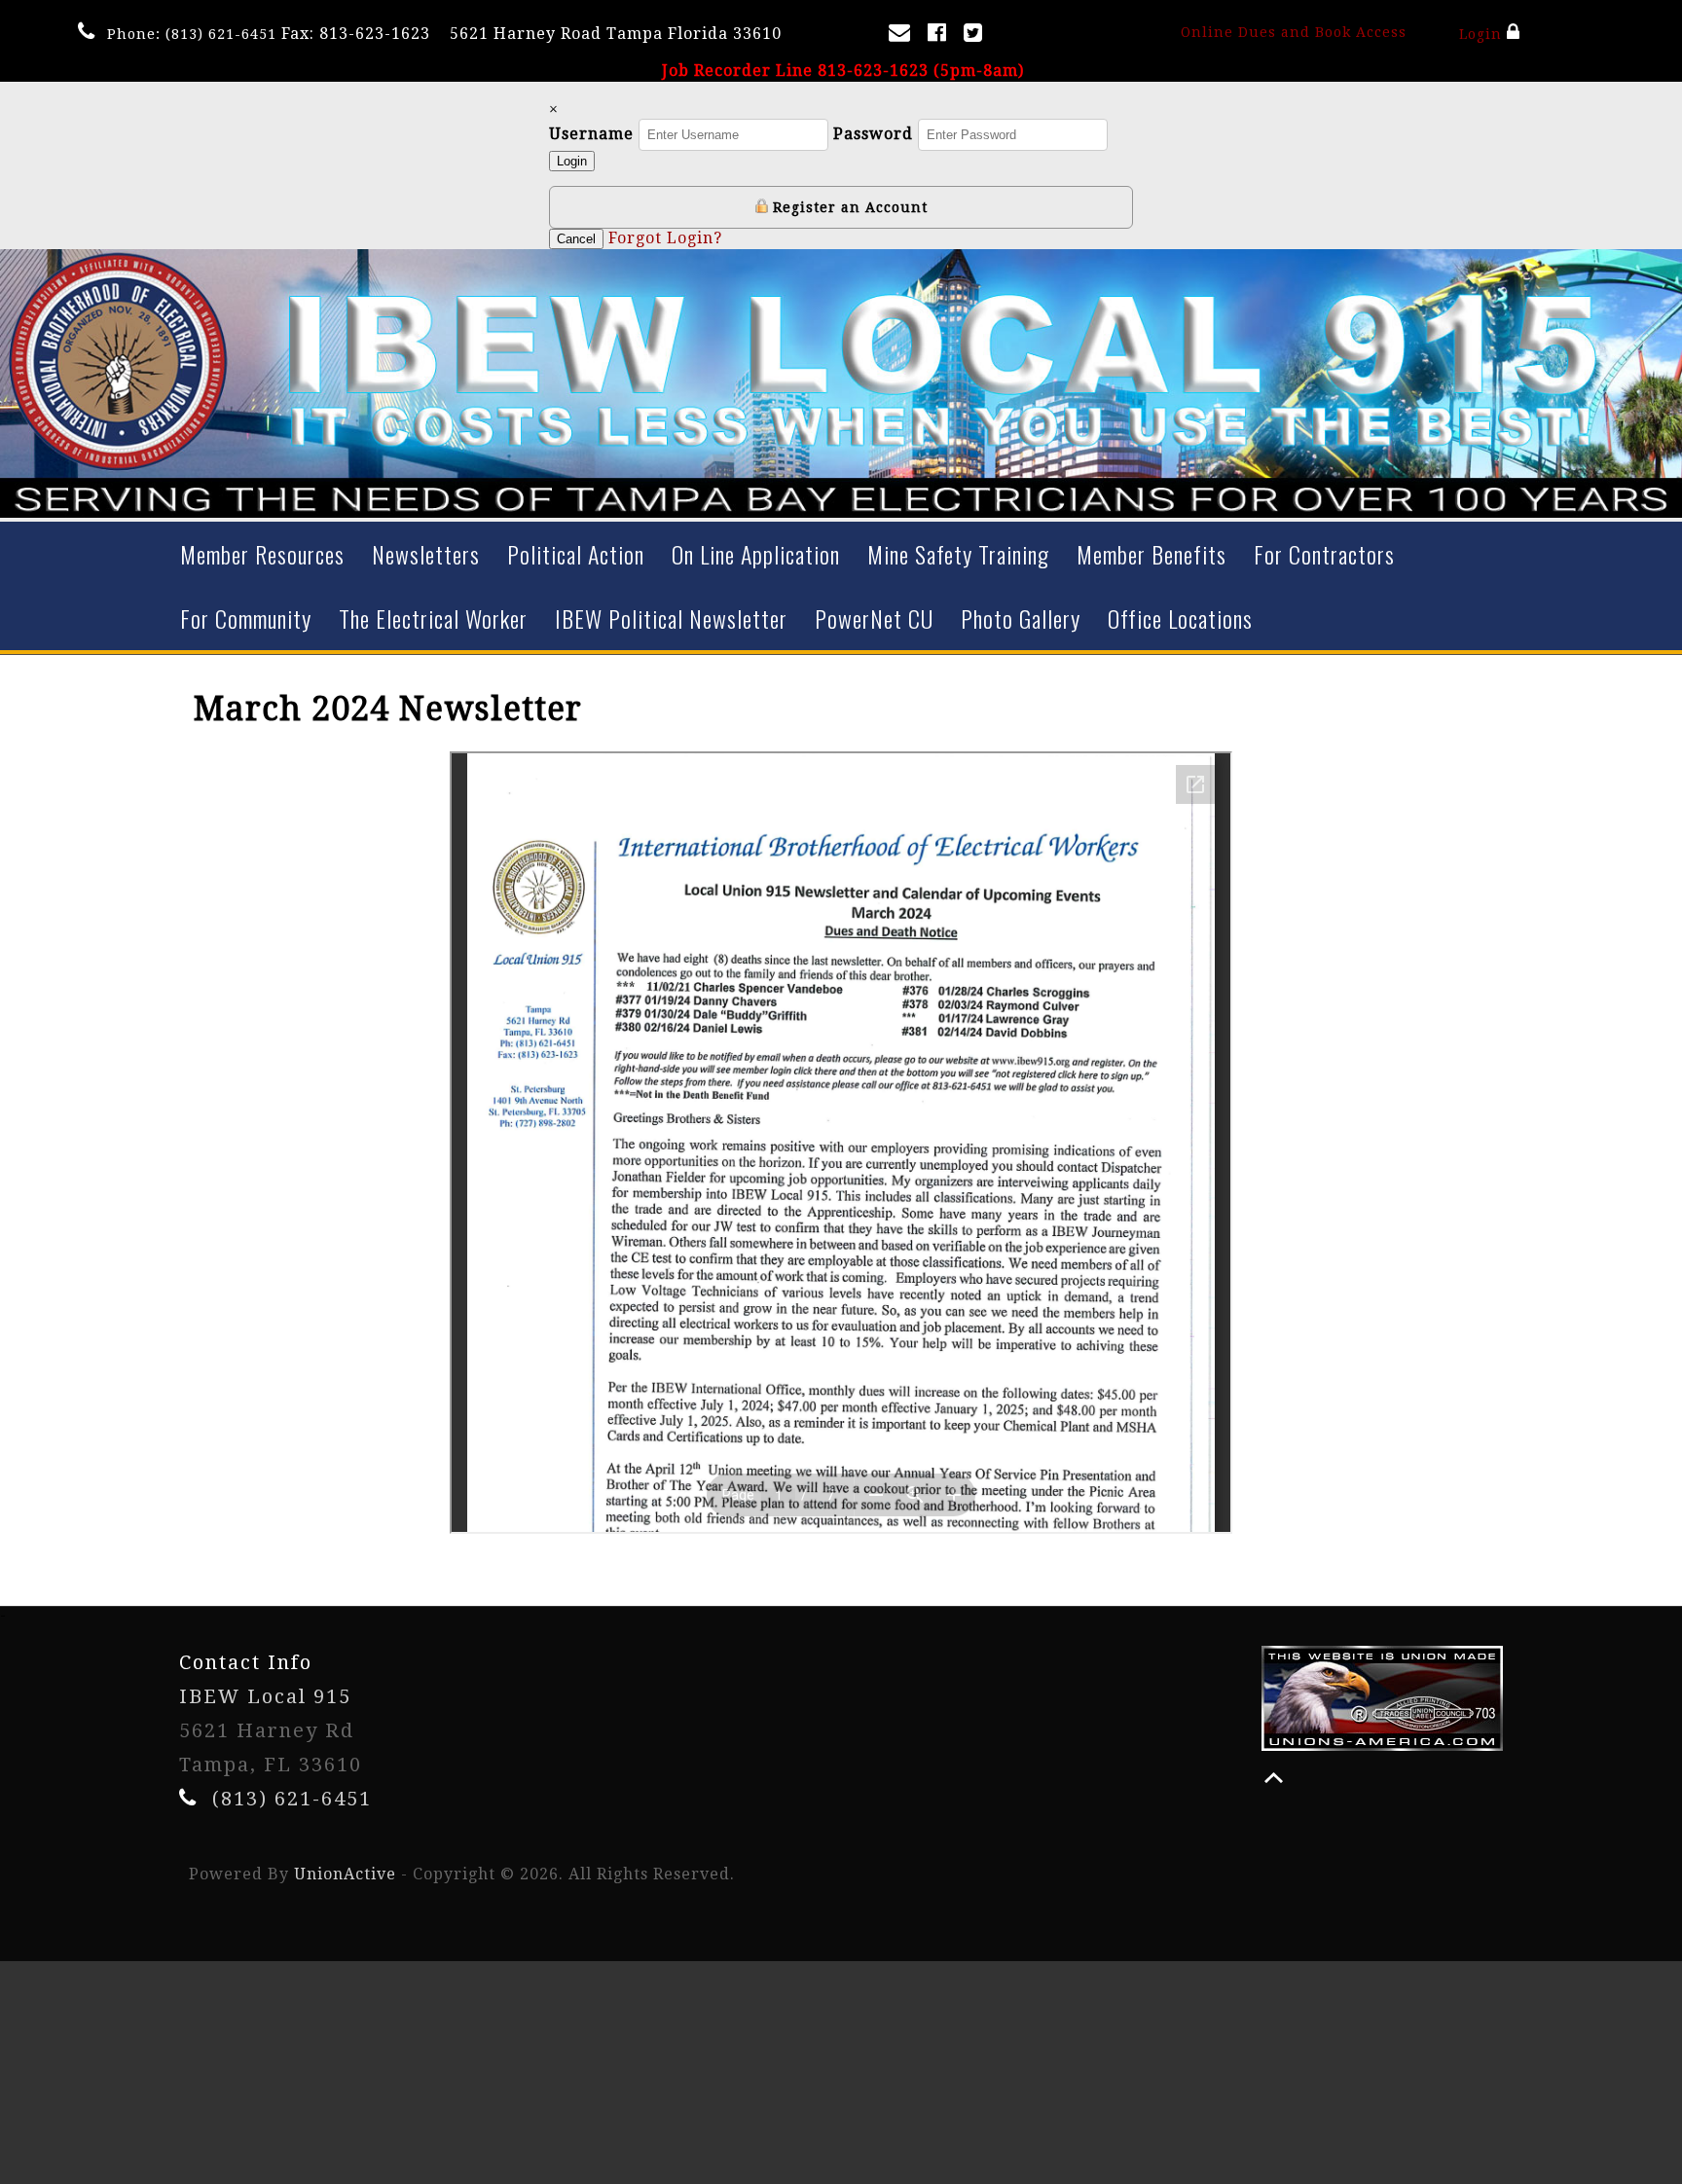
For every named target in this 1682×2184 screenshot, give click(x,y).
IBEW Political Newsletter (671, 618)
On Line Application (756, 554)
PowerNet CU (874, 618)
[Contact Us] (903, 36)
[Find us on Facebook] (941, 36)
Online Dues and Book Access (1294, 32)
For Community (246, 618)
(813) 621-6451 (221, 34)
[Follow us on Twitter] (977, 36)
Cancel (576, 239)
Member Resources (262, 554)
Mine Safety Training (958, 554)
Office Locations (1180, 618)
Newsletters (426, 554)
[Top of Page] (1274, 1778)
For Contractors (1324, 554)
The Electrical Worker (433, 618)
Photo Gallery (1021, 618)
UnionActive (345, 1874)
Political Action (576, 554)
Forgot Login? (665, 238)
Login (1482, 34)
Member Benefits (1152, 554)
